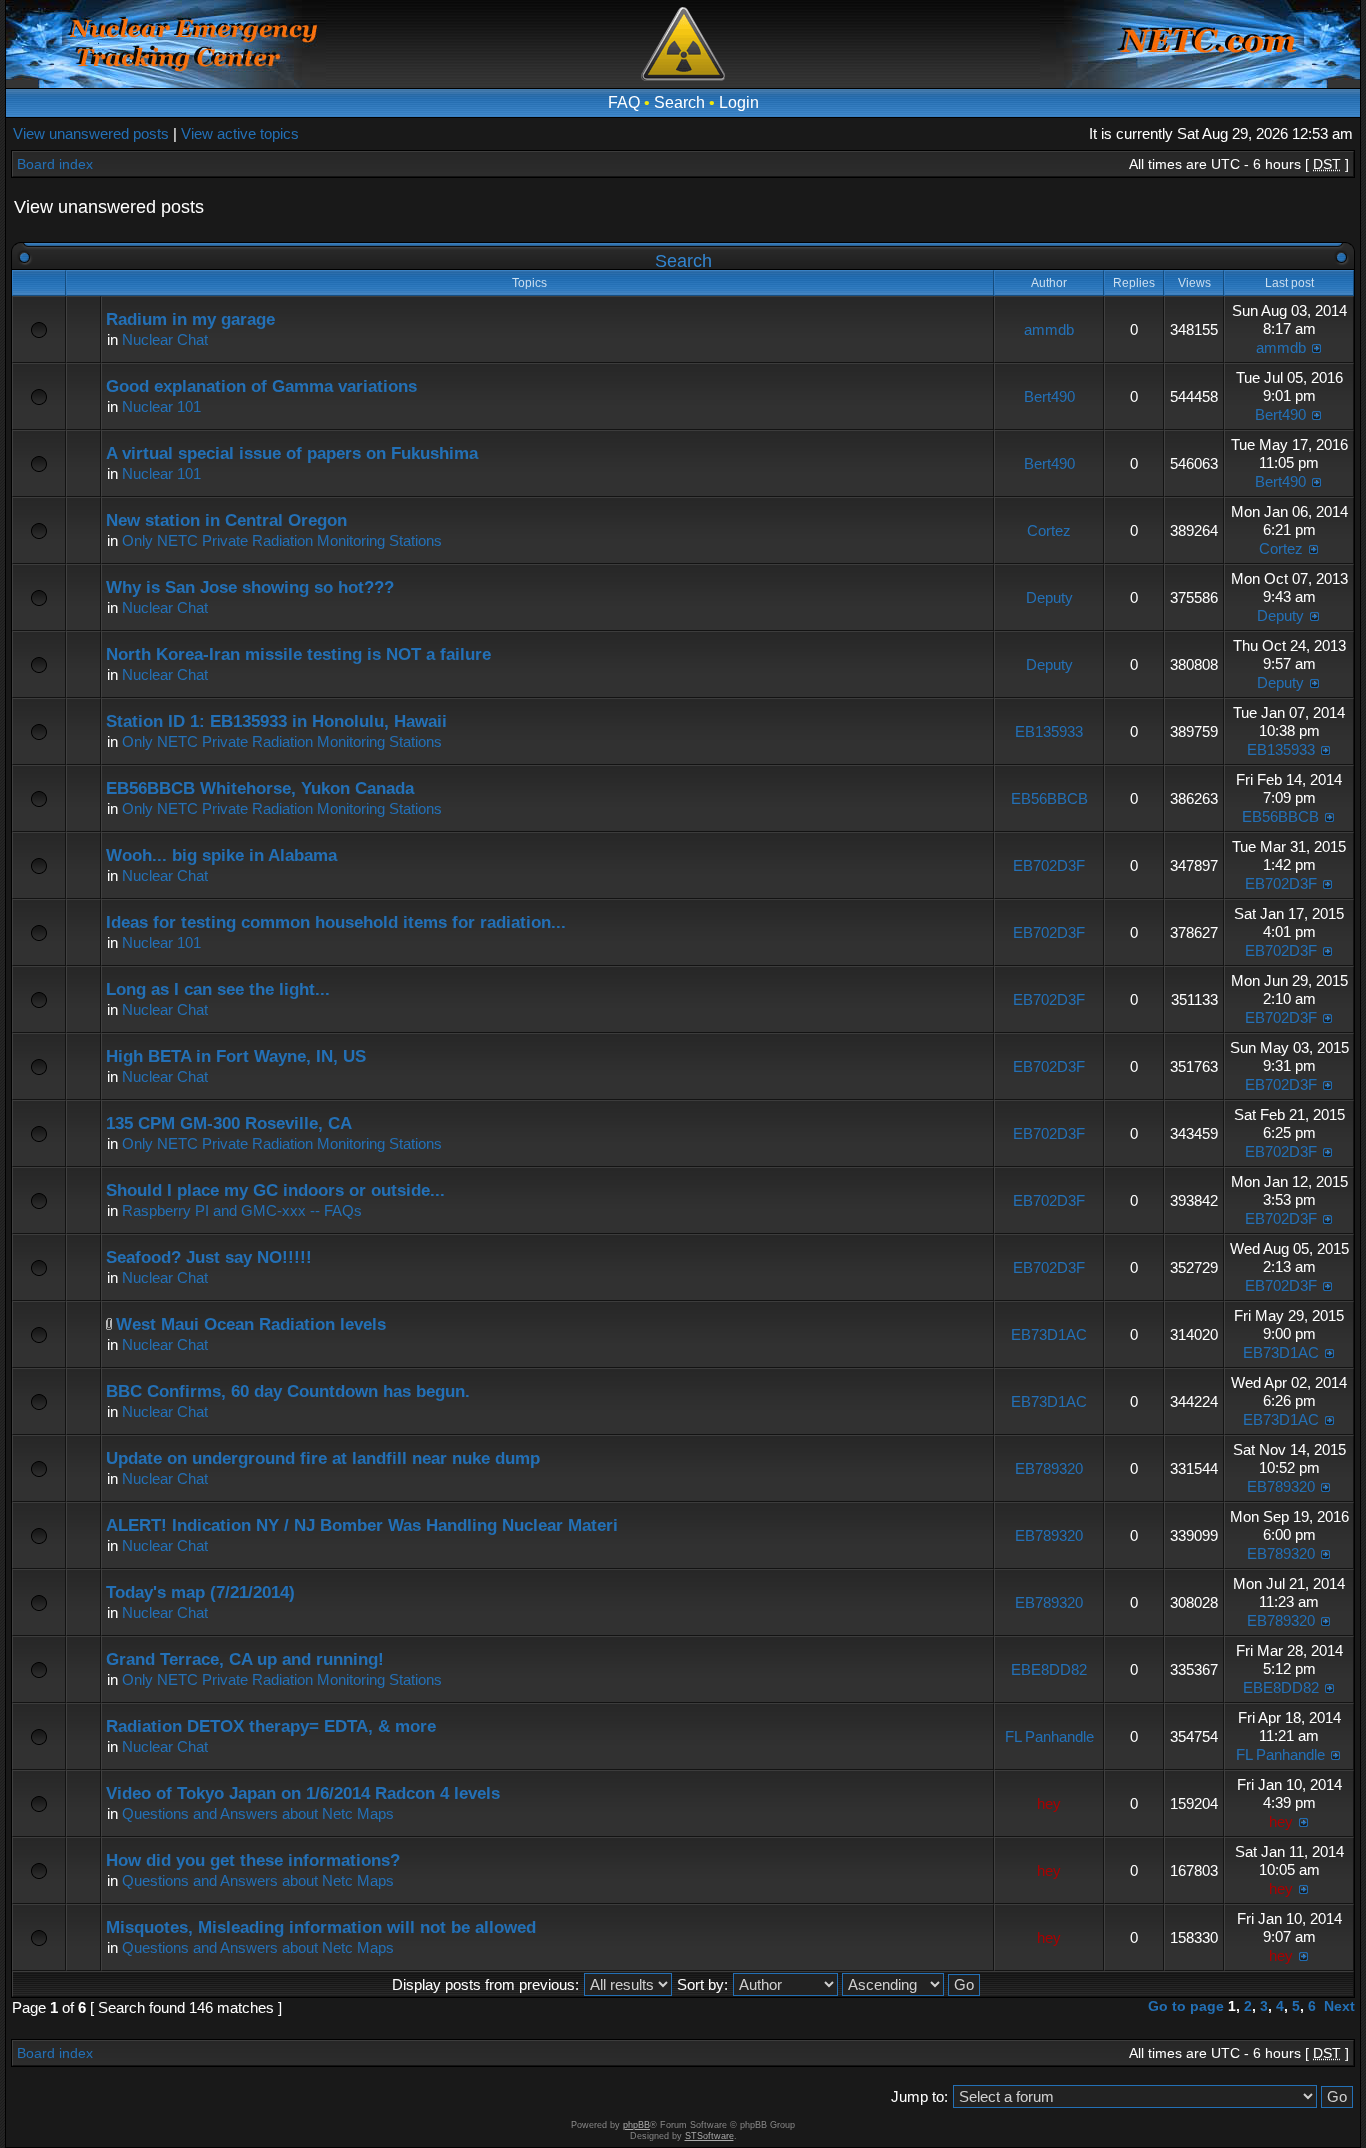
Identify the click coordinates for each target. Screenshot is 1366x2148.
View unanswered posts (91, 133)
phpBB (636, 2125)
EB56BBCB (1049, 798)
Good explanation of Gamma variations (261, 386)
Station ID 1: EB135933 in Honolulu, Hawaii (276, 721)
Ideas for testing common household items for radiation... (336, 922)
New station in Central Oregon (226, 520)
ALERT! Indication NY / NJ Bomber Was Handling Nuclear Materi (362, 1525)
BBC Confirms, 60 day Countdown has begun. (288, 1391)
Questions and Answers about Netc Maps (258, 1813)
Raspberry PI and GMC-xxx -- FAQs (242, 1210)
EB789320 (1049, 1468)
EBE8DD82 (1049, 1669)
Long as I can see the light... (218, 989)
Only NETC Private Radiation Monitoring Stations (282, 540)
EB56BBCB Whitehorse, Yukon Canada (260, 788)
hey (1049, 1803)
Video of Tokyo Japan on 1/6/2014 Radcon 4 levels (303, 1793)
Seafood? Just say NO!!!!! (209, 1257)
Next (1339, 2006)
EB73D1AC (1049, 1334)
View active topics (240, 133)
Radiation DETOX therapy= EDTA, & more (271, 1726)
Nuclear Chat (165, 339)
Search (679, 102)
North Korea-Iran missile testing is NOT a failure (298, 654)
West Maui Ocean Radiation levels (251, 1324)
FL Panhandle (1049, 1736)
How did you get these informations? (253, 1860)
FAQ (624, 102)
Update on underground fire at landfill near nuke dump (323, 1458)
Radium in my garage (190, 319)
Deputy (1049, 597)
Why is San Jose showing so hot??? (250, 587)
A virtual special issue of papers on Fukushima (292, 453)
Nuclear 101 (161, 406)
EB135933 (1049, 731)
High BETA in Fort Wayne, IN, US (236, 1056)
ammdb (1049, 329)
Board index (55, 164)
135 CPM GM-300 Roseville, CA (229, 1123)
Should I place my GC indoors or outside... (275, 1190)
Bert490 (1049, 396)
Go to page (1186, 2006)
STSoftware (709, 2136)
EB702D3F (1049, 865)
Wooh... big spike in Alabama (221, 855)
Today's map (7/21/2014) (200, 1592)
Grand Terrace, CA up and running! (245, 1659)
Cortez (1049, 530)
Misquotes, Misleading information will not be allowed (321, 1927)
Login (739, 102)
